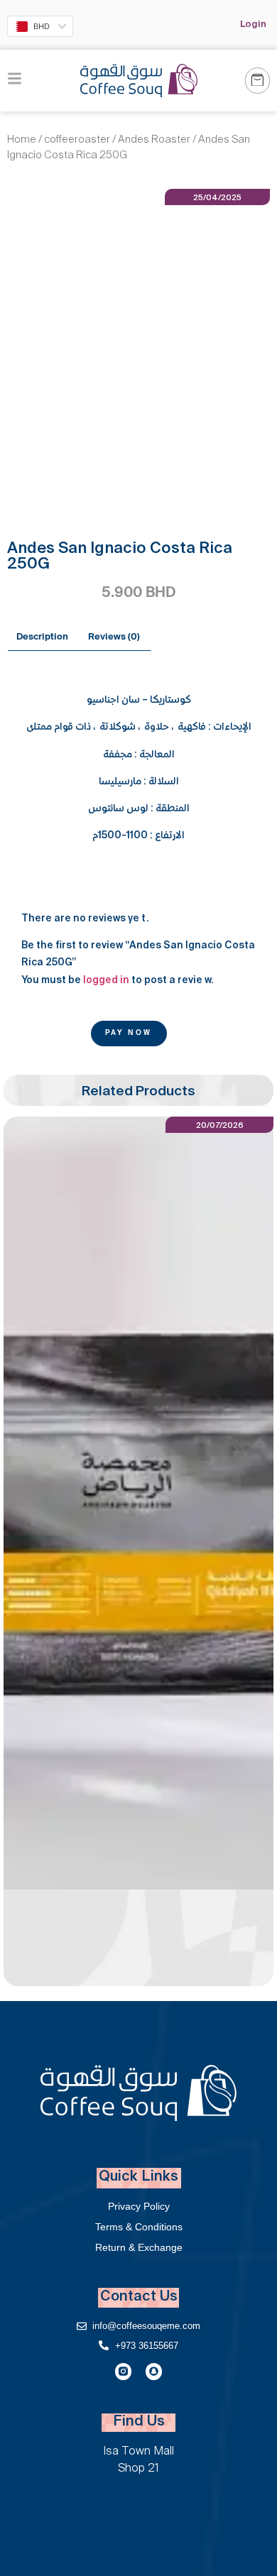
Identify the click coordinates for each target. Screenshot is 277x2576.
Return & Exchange (139, 2247)
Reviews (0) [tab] (114, 637)
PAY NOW (129, 1034)
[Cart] (257, 81)
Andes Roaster (154, 141)
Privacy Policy (139, 2206)
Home (22, 141)
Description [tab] (42, 637)
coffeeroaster (77, 141)
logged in (106, 981)
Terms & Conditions (139, 2227)
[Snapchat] (154, 2371)
